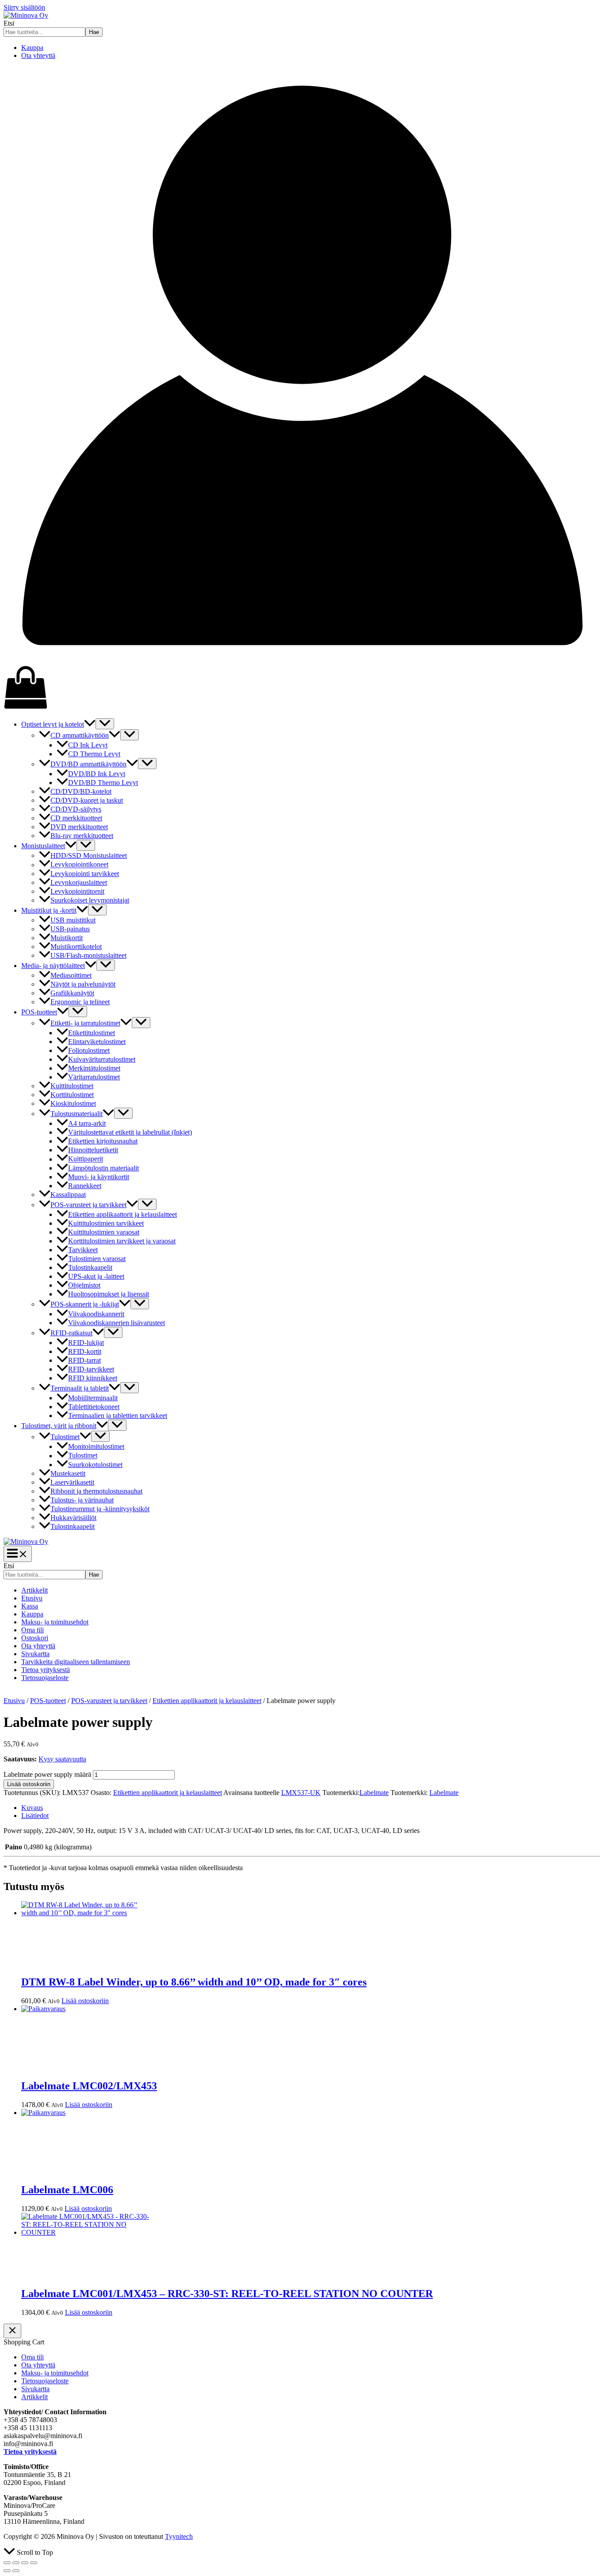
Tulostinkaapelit (90, 1267)
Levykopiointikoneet (79, 865)
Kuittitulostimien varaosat (104, 1232)
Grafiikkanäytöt (72, 993)
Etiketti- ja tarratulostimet (85, 1023)
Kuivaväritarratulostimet (102, 1059)
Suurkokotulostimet (95, 1465)
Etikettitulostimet (92, 1033)
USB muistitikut (73, 920)
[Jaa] (25, 2563)
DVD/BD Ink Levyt (97, 774)
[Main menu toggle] (18, 1554)
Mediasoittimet (71, 975)
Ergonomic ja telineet (80, 1002)
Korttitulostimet (72, 1095)
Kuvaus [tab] (32, 1808)
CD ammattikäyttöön (80, 735)
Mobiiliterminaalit (93, 1398)
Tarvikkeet (83, 1250)
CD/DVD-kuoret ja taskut (87, 800)
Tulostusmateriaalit (76, 1114)
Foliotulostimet (89, 1050)
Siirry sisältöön (24, 7)
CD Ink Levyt (88, 745)
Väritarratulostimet (94, 1077)
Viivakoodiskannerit (96, 1314)
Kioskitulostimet (73, 1103)
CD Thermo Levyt (94, 754)
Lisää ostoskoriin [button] (85, 2001)
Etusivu (32, 1598)
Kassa (30, 1606)
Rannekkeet (85, 1186)
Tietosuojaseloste (45, 1678)
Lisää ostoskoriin (29, 1784)
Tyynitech (179, 2536)
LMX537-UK (301, 1793)
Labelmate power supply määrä (47, 1774)
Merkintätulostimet (94, 1068)
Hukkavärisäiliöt (73, 1518)
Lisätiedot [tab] (35, 1816)
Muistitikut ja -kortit (49, 910)
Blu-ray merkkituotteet (82, 836)
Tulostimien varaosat (97, 1259)
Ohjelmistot (84, 1285)
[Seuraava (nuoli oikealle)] (16, 2571)
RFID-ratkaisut (71, 1333)
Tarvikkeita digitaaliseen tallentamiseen (76, 1662)
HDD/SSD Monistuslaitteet (89, 855)
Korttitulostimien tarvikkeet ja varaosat (122, 1241)
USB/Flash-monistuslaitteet (88, 955)
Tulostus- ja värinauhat (82, 1500)
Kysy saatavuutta (62, 1759)
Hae (94, 32)
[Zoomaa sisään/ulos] (7, 2563)
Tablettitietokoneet (94, 1407)
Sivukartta (35, 1654)
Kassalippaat (68, 1195)
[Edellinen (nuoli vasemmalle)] (7, 2571)
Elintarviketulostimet (97, 1042)
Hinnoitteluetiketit (93, 1150)
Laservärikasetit (72, 1482)
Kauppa (32, 48)
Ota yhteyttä (38, 55)
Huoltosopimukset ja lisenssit (109, 1294)
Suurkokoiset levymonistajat (90, 900)
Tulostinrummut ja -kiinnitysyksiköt (100, 1509)
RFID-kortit (85, 1351)
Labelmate (374, 1793)
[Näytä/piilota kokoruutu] (16, 2563)
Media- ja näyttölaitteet (53, 966)
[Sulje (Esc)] (34, 2563)
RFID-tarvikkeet (91, 1369)
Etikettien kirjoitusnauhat (103, 1141)
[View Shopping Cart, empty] (302, 688)
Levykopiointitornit (77, 891)
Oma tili (32, 1630)
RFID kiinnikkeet (93, 1378)
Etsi (9, 23)
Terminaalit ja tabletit (80, 1388)
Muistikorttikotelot (76, 947)
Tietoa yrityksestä (46, 1670)
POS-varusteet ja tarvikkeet (88, 1205)
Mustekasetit (68, 1473)
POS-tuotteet (39, 1012)
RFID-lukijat (86, 1343)
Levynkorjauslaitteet (79, 882)
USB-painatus (70, 929)
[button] (90, 724)
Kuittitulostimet (72, 1086)
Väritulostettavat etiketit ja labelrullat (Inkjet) (130, 1132)
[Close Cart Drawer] (12, 2331)
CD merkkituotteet (76, 818)
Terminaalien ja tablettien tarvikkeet (118, 1416)
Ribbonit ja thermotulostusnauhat (96, 1491)
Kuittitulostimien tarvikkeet (106, 1223)
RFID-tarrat (84, 1360)
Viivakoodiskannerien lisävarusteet (117, 1323)
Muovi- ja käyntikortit (99, 1177)
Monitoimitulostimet (96, 1446)
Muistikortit (67, 938)
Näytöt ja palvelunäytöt (83, 984)
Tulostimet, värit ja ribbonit (59, 1426)
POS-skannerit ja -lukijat (85, 1304)
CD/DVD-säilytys (76, 809)
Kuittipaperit (86, 1159)
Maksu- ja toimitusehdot (55, 1622)
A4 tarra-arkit (87, 1123)
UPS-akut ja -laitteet (96, 1276)
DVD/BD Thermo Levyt (103, 783)
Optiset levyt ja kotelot (53, 724)
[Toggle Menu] (105, 724)
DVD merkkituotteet (79, 827)
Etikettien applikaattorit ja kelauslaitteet (122, 1214)
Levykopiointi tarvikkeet (85, 874)
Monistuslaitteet (43, 846)
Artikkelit (34, 1590)
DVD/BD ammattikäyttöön (88, 764)
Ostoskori (35, 1638)
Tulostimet (65, 1437)
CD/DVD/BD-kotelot (81, 791)
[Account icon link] (302, 661)
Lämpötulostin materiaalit (103, 1168)
